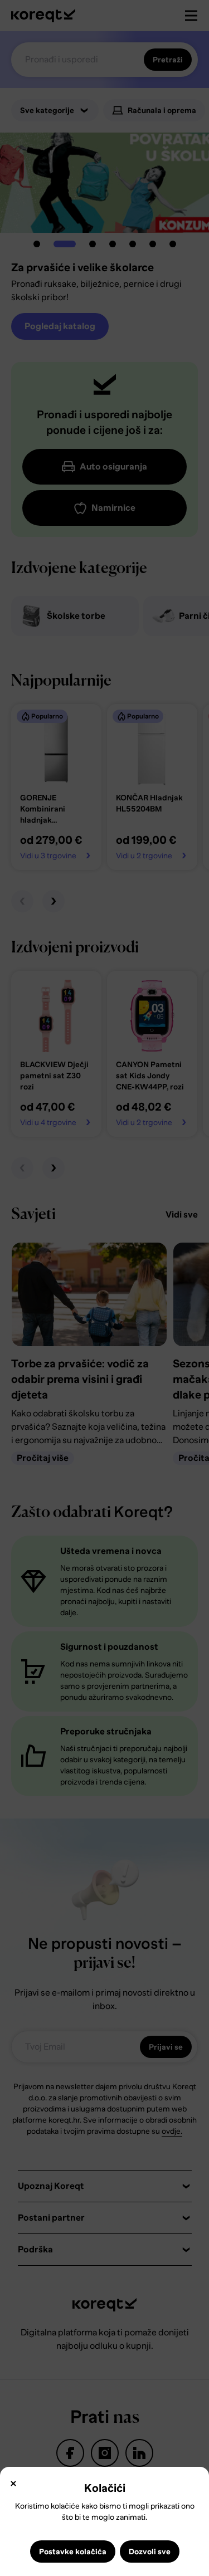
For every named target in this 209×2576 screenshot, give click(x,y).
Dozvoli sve (150, 2551)
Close (13, 2484)
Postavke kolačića (73, 2551)
